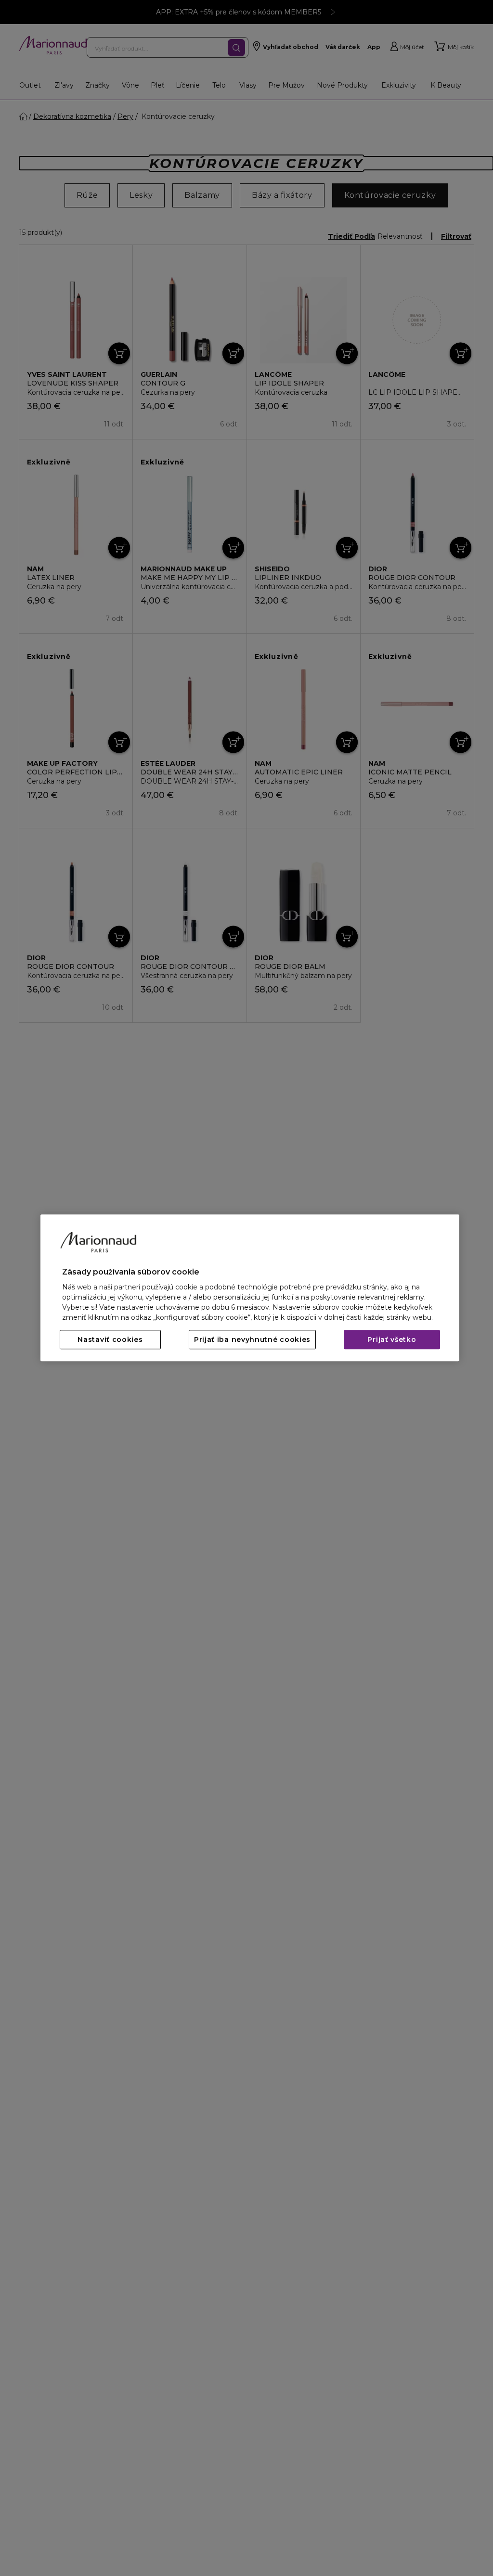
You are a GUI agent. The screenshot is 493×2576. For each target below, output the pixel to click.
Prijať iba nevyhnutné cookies (252, 1340)
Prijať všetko (392, 1340)
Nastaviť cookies (110, 1340)
